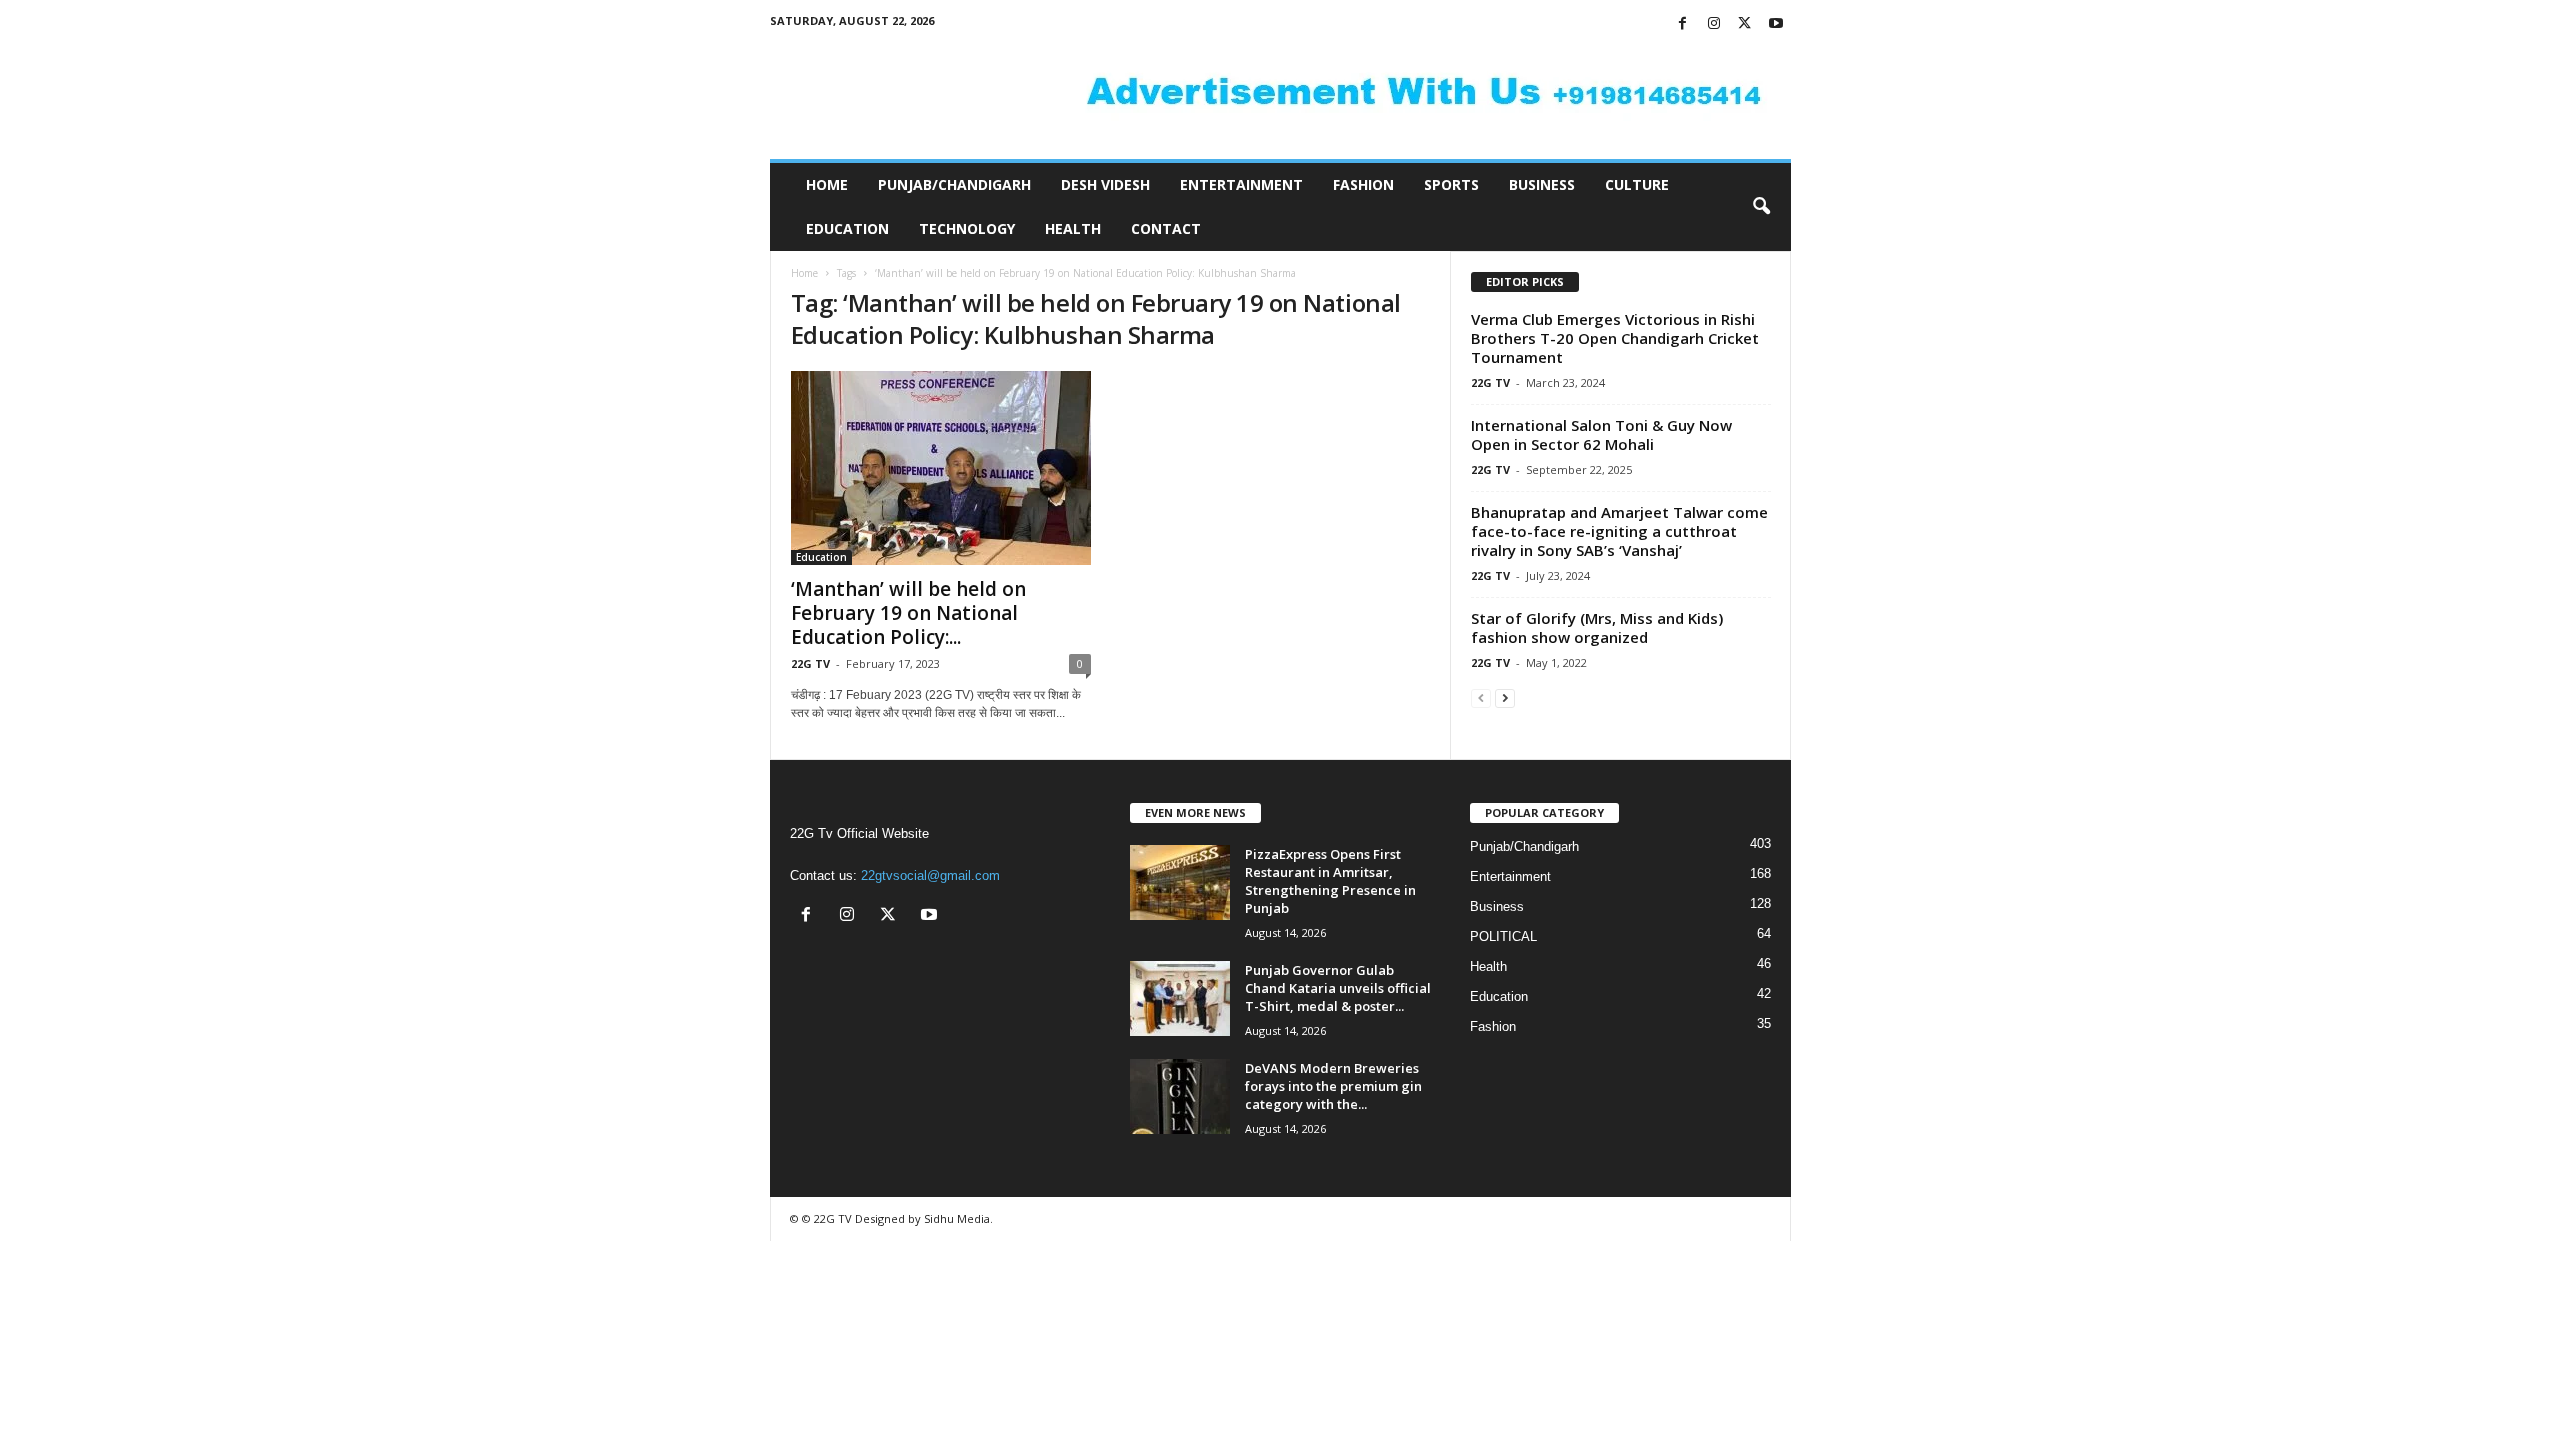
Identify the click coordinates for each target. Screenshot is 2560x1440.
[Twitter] (1745, 24)
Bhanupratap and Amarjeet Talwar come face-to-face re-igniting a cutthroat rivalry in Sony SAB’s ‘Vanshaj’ (1619, 531)
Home (827, 184)
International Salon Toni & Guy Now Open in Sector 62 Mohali (1601, 434)
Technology (967, 228)
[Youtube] (1776, 24)
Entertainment (1241, 184)
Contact (1166, 228)
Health (1073, 228)
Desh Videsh (1105, 184)
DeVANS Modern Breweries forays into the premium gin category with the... (1333, 1086)
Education (847, 228)
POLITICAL (1503, 936)
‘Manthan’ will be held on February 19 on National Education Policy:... (908, 613)
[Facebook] (1683, 24)
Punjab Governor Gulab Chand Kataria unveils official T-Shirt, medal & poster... (1338, 988)
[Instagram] (1714, 24)
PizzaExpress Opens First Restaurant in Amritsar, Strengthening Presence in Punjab (1330, 881)
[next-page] (1505, 697)
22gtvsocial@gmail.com (930, 875)
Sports (1451, 184)
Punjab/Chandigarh (954, 184)
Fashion (1363, 184)
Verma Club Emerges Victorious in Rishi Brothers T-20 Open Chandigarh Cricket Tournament (1615, 338)
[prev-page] (1481, 697)
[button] (1761, 207)
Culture (1637, 184)
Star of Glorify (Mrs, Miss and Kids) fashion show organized (1597, 627)
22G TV (810, 663)
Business (1542, 184)
